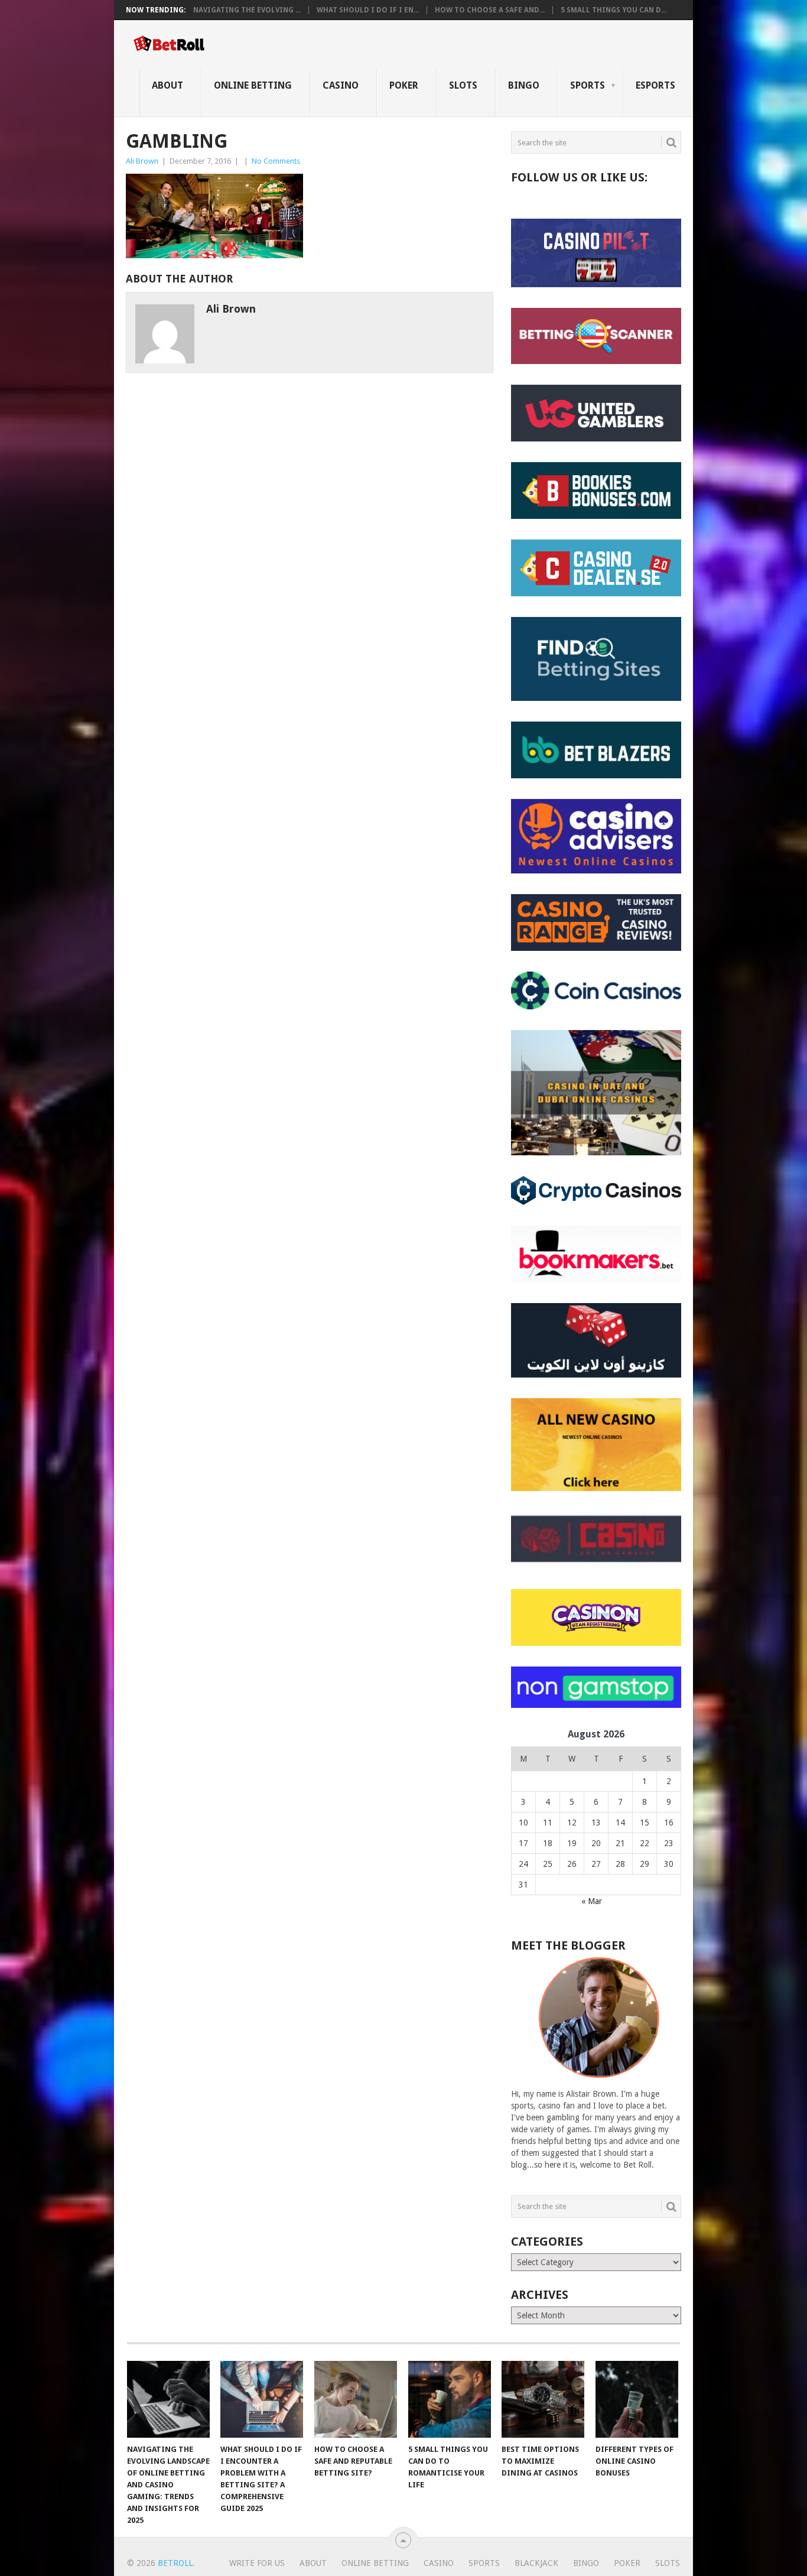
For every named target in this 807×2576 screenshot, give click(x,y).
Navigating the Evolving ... (247, 10)
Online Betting (253, 85)
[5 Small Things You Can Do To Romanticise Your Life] (450, 2399)
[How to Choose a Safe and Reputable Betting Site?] (356, 2399)
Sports (588, 85)
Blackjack (536, 2563)
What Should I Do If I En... (368, 10)
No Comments (276, 161)
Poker (404, 85)
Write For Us (257, 2563)
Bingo (524, 85)
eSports (655, 85)
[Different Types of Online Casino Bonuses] (637, 2399)
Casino (341, 85)
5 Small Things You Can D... (614, 10)
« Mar (592, 1901)
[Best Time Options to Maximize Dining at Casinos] (543, 2399)
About (167, 85)
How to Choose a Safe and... (490, 10)
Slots (463, 85)
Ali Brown (142, 161)
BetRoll (175, 2563)
